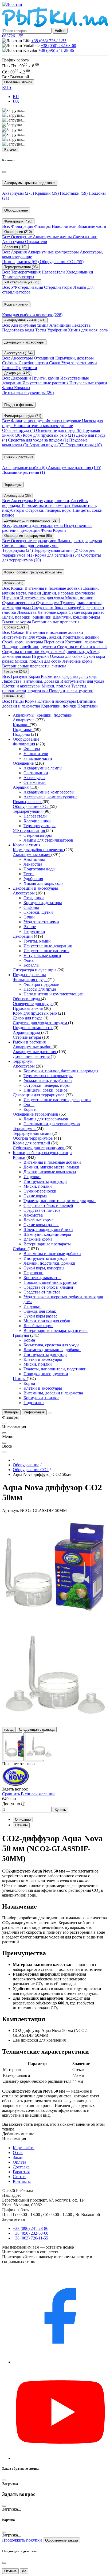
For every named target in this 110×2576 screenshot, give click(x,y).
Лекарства (81, 325)
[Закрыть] (4, 172)
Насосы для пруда (40, 989)
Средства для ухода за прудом (38, 440)
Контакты (22, 2181)
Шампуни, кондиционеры (76, 617)
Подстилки (88, 706)
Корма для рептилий (57, 555)
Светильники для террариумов (30, 546)
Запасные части (92, 226)
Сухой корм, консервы (23, 642)
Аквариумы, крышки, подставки (43, 715)
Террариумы (17, 550)
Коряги (59, 530)
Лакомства (27, 612)
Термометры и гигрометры (46, 505)
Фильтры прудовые (64, 421)
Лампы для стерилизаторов (48, 840)
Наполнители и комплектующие (43, 426)
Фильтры (43, 226)
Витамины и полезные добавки (54, 588)
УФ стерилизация (29, 830)
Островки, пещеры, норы (49, 510)
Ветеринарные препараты (56, 622)
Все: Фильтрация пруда (24, 421)
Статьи (19, 2177)
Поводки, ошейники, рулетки (30, 647)
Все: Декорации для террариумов (33, 525)
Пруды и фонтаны (29, 975)
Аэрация (21, 787)
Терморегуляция (28, 811)
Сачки (55, 363)
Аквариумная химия (32, 855)
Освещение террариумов (36, 1114)
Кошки (20, 1157)
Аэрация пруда (47, 445)
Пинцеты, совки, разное (46, 1090)
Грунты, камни (46, 378)
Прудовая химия (28, 1008)
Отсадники (45, 358)
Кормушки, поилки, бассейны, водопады (61, 1071)
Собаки (20, 1249)
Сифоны (10, 363)
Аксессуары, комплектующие (50, 797)
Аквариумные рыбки (24, 468)
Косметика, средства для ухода (69, 676)
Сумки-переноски (19, 603)
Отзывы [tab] (21, 1825)
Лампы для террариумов (80, 541)
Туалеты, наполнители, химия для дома (60, 1201)
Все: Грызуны (15, 676)
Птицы (20, 1379)
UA (16, 101)
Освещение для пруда (59, 430)
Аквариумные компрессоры (54, 252)
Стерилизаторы (59, 287)
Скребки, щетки (34, 363)
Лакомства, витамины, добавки (31, 681)
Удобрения (58, 330)
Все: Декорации (17, 378)
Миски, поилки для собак (39, 661)
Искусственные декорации (48, 946)
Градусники (26, 368)
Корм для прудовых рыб (49, 435)
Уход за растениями (79, 363)
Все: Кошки (13, 588)
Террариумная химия (56, 550)
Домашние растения (23, 472)
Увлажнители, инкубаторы (48, 1080)
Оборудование (26, 739)
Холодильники (80, 272)
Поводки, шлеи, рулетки (71, 691)
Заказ (18, 2157)
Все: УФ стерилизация (23, 287)
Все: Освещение (17, 237)
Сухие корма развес (87, 612)
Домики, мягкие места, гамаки (51, 1167)
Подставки (74, 193)
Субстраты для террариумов (39, 1148)
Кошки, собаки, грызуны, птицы (43, 1153)
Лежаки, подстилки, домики (73, 637)
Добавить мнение (18, 2134)
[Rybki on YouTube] (60, 2458)
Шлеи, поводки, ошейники (27, 617)
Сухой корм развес (40, 1316)
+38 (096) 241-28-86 (56, 50)
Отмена (10, 2571)
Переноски (55, 642)
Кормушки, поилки (59, 706)
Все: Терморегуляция (22, 272)
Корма (35, 676)
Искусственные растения (46, 383)
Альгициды (61, 325)
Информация (34, 1412)
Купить (60, 1810)
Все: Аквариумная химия (26, 325)
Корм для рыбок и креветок (32, 315)
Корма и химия (27, 845)
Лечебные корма (53, 612)
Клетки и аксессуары (22, 686)
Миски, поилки (79, 598)
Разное (9, 368)
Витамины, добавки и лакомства (53, 1393)
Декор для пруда (28, 1018)
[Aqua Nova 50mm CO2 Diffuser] (55, 1566)
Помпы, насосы (20, 262)
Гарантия (21, 2172)
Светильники (85, 237)
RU (16, 97)
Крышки (47, 193)
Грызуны (21, 1335)
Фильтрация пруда (30, 980)
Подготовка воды (19, 330)
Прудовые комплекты (33, 1028)
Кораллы (22, 388)
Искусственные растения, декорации (57, 1100)
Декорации (23, 936)
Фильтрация (24, 744)
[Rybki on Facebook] (60, 2362)
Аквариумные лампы (53, 237)
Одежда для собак (67, 656)
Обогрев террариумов (33, 1138)
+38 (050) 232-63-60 (58, 46)
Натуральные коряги (88, 383)
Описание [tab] (23, 1819)
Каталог (11, 149)
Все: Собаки (14, 632)
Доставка (21, 2167)
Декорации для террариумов (39, 1095)
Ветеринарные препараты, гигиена (34, 666)
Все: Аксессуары (18, 358)
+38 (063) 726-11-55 (49, 41)
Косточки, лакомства (84, 642)
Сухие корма (48, 603)
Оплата (19, 2162)
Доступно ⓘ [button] (14, 1804)
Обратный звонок (18, 82)
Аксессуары (14, 242)
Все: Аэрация (15, 252)
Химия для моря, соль (88, 330)
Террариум (23, 1061)
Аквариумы (18, 193)
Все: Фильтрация (18, 226)
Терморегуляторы (18, 277)
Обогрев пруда (19, 430)
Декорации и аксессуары (35, 888)
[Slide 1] (12, 1747)
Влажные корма (17, 622)
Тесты (41, 330)
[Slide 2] (34, 1747)
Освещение (24, 763)
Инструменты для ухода (43, 598)
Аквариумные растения (74, 468)
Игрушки (11, 598)
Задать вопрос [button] (15, 1789)
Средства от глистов (21, 652)
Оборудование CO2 (62, 262)
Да (24, 2571)
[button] (13, 36)
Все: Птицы (13, 701)
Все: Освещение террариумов (30, 541)
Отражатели (36, 242)
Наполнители (65, 226)
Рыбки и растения (29, 1042)
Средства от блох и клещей (57, 607)
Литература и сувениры (28, 392)
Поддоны (22, 734)
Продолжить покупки (22, 2540)
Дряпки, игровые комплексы (68, 593)
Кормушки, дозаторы (74, 358)
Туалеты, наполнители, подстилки (45, 688)
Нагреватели (54, 272)
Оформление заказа (62, 2540)
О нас (18, 2153)
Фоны (8, 388)
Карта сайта (24, 2148)
